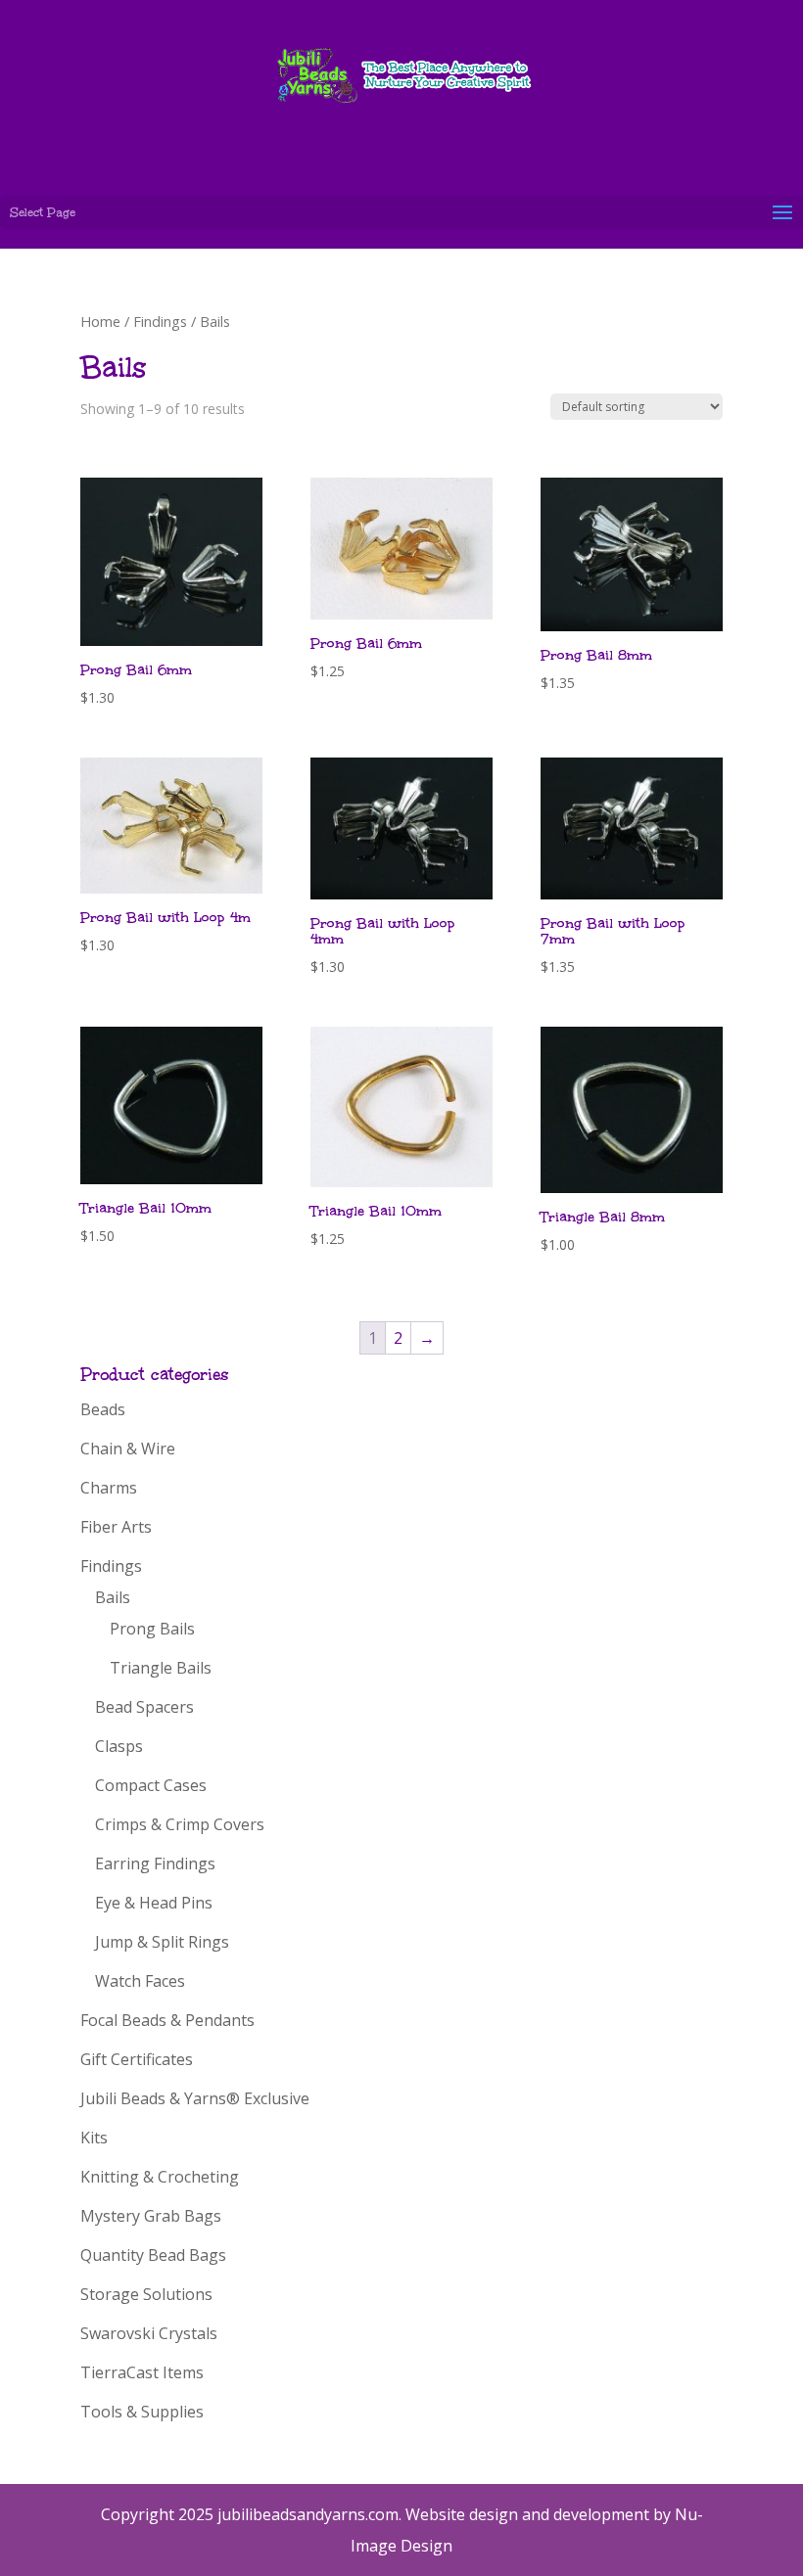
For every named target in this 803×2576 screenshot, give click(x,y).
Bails (113, 1597)
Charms (109, 1488)
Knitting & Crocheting (160, 2177)
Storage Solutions (146, 2294)
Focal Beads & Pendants (167, 2020)
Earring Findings (155, 1863)
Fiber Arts (116, 1527)
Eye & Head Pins (154, 1903)
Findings (160, 321)
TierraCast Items (142, 2372)
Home (100, 321)
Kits (94, 2138)
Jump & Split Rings (162, 1942)
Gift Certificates (137, 2059)
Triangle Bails (161, 1668)
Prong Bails (152, 1629)
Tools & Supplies (142, 2412)
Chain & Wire (128, 1449)
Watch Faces (140, 1981)
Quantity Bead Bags (153, 2255)
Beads (103, 1409)
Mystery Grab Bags (151, 2216)
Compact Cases (151, 1785)
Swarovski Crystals (149, 2333)
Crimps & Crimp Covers (180, 1824)
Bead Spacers (144, 1707)
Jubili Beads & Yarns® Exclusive (195, 2098)
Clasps (119, 1746)
